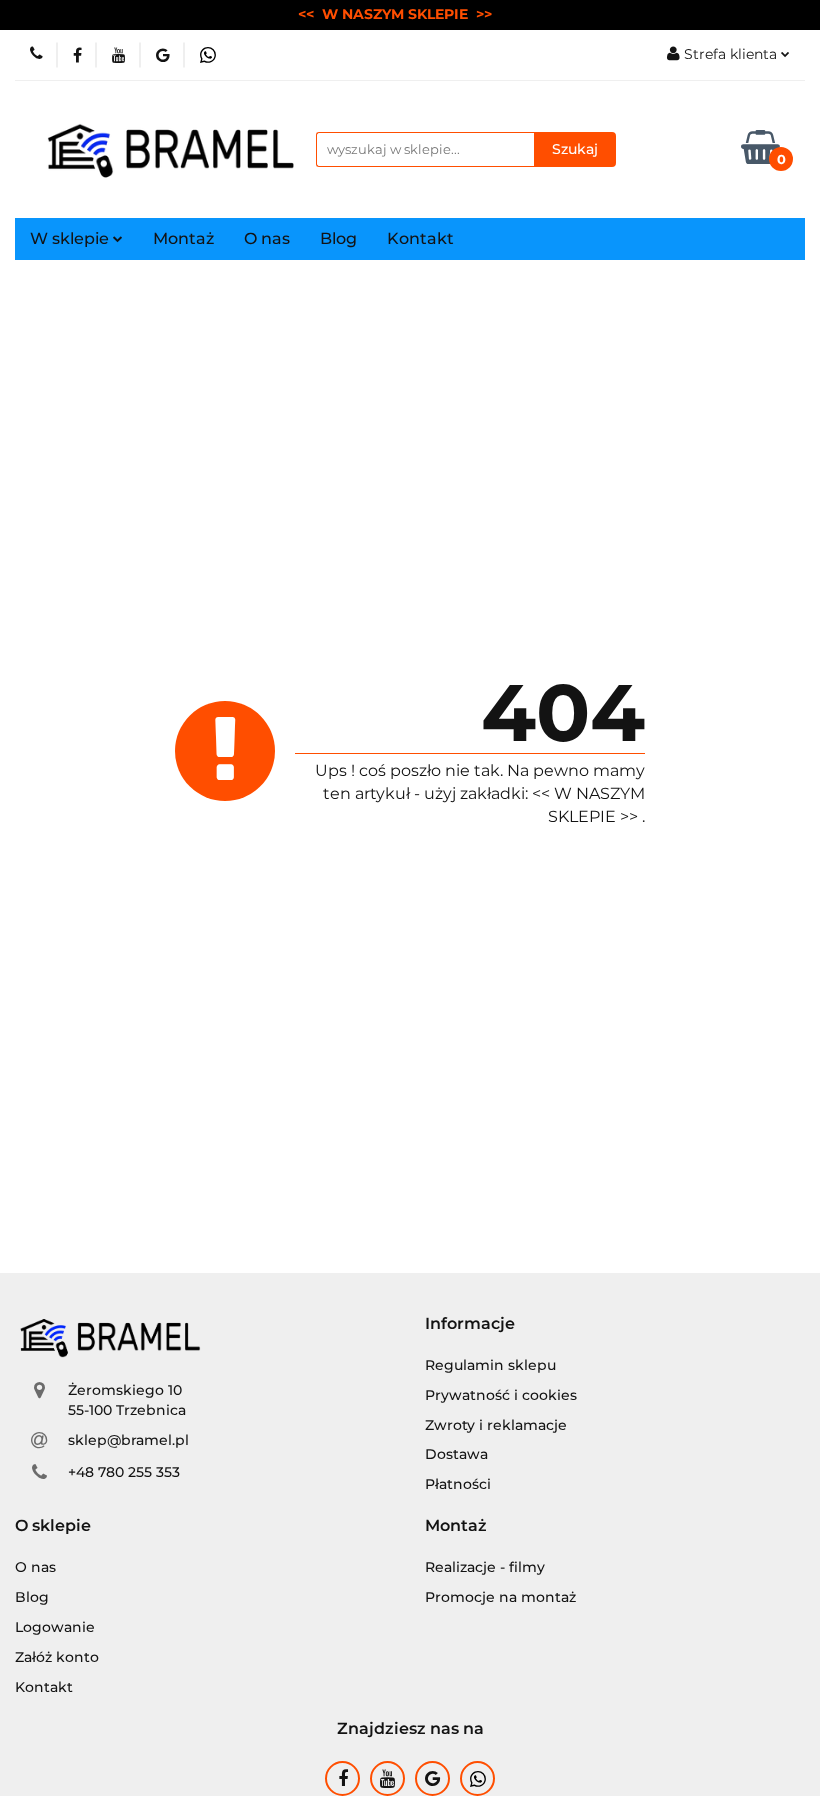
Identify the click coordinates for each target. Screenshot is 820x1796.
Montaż (183, 238)
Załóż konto (57, 1657)
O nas (267, 238)
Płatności (458, 1484)
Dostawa (456, 1454)
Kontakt (420, 238)
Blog (338, 238)
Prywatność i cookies (501, 1395)
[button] (470, 1324)
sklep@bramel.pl (128, 1440)
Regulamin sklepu (490, 1365)
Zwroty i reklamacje (496, 1425)
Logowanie (55, 1627)
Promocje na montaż (500, 1597)
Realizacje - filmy (485, 1567)
